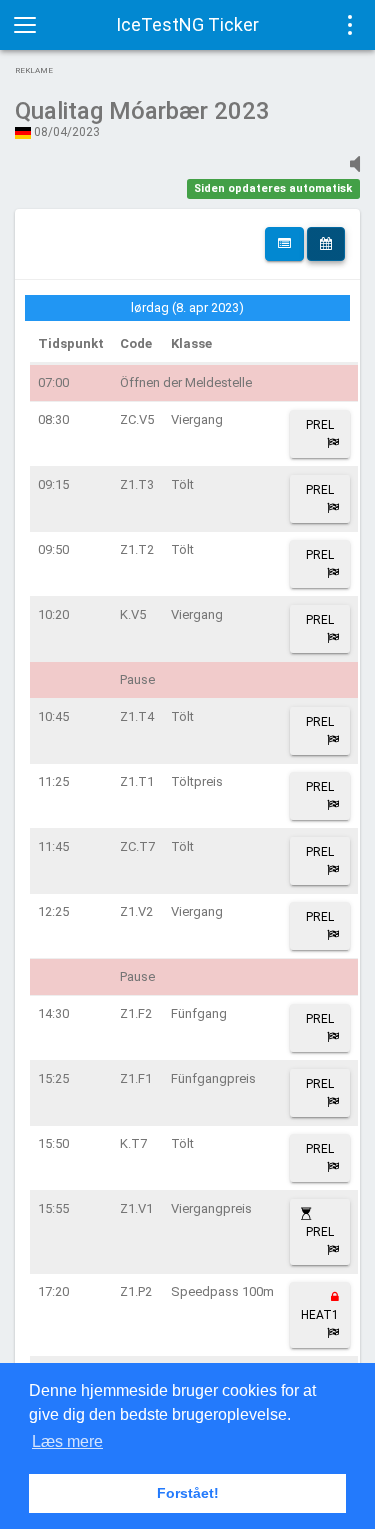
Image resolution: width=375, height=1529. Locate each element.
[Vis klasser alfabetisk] (284, 244)
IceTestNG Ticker (187, 24)
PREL (320, 425)
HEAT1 (320, 1315)
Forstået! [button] (188, 1493)
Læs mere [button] (67, 1441)
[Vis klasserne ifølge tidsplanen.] (326, 244)
